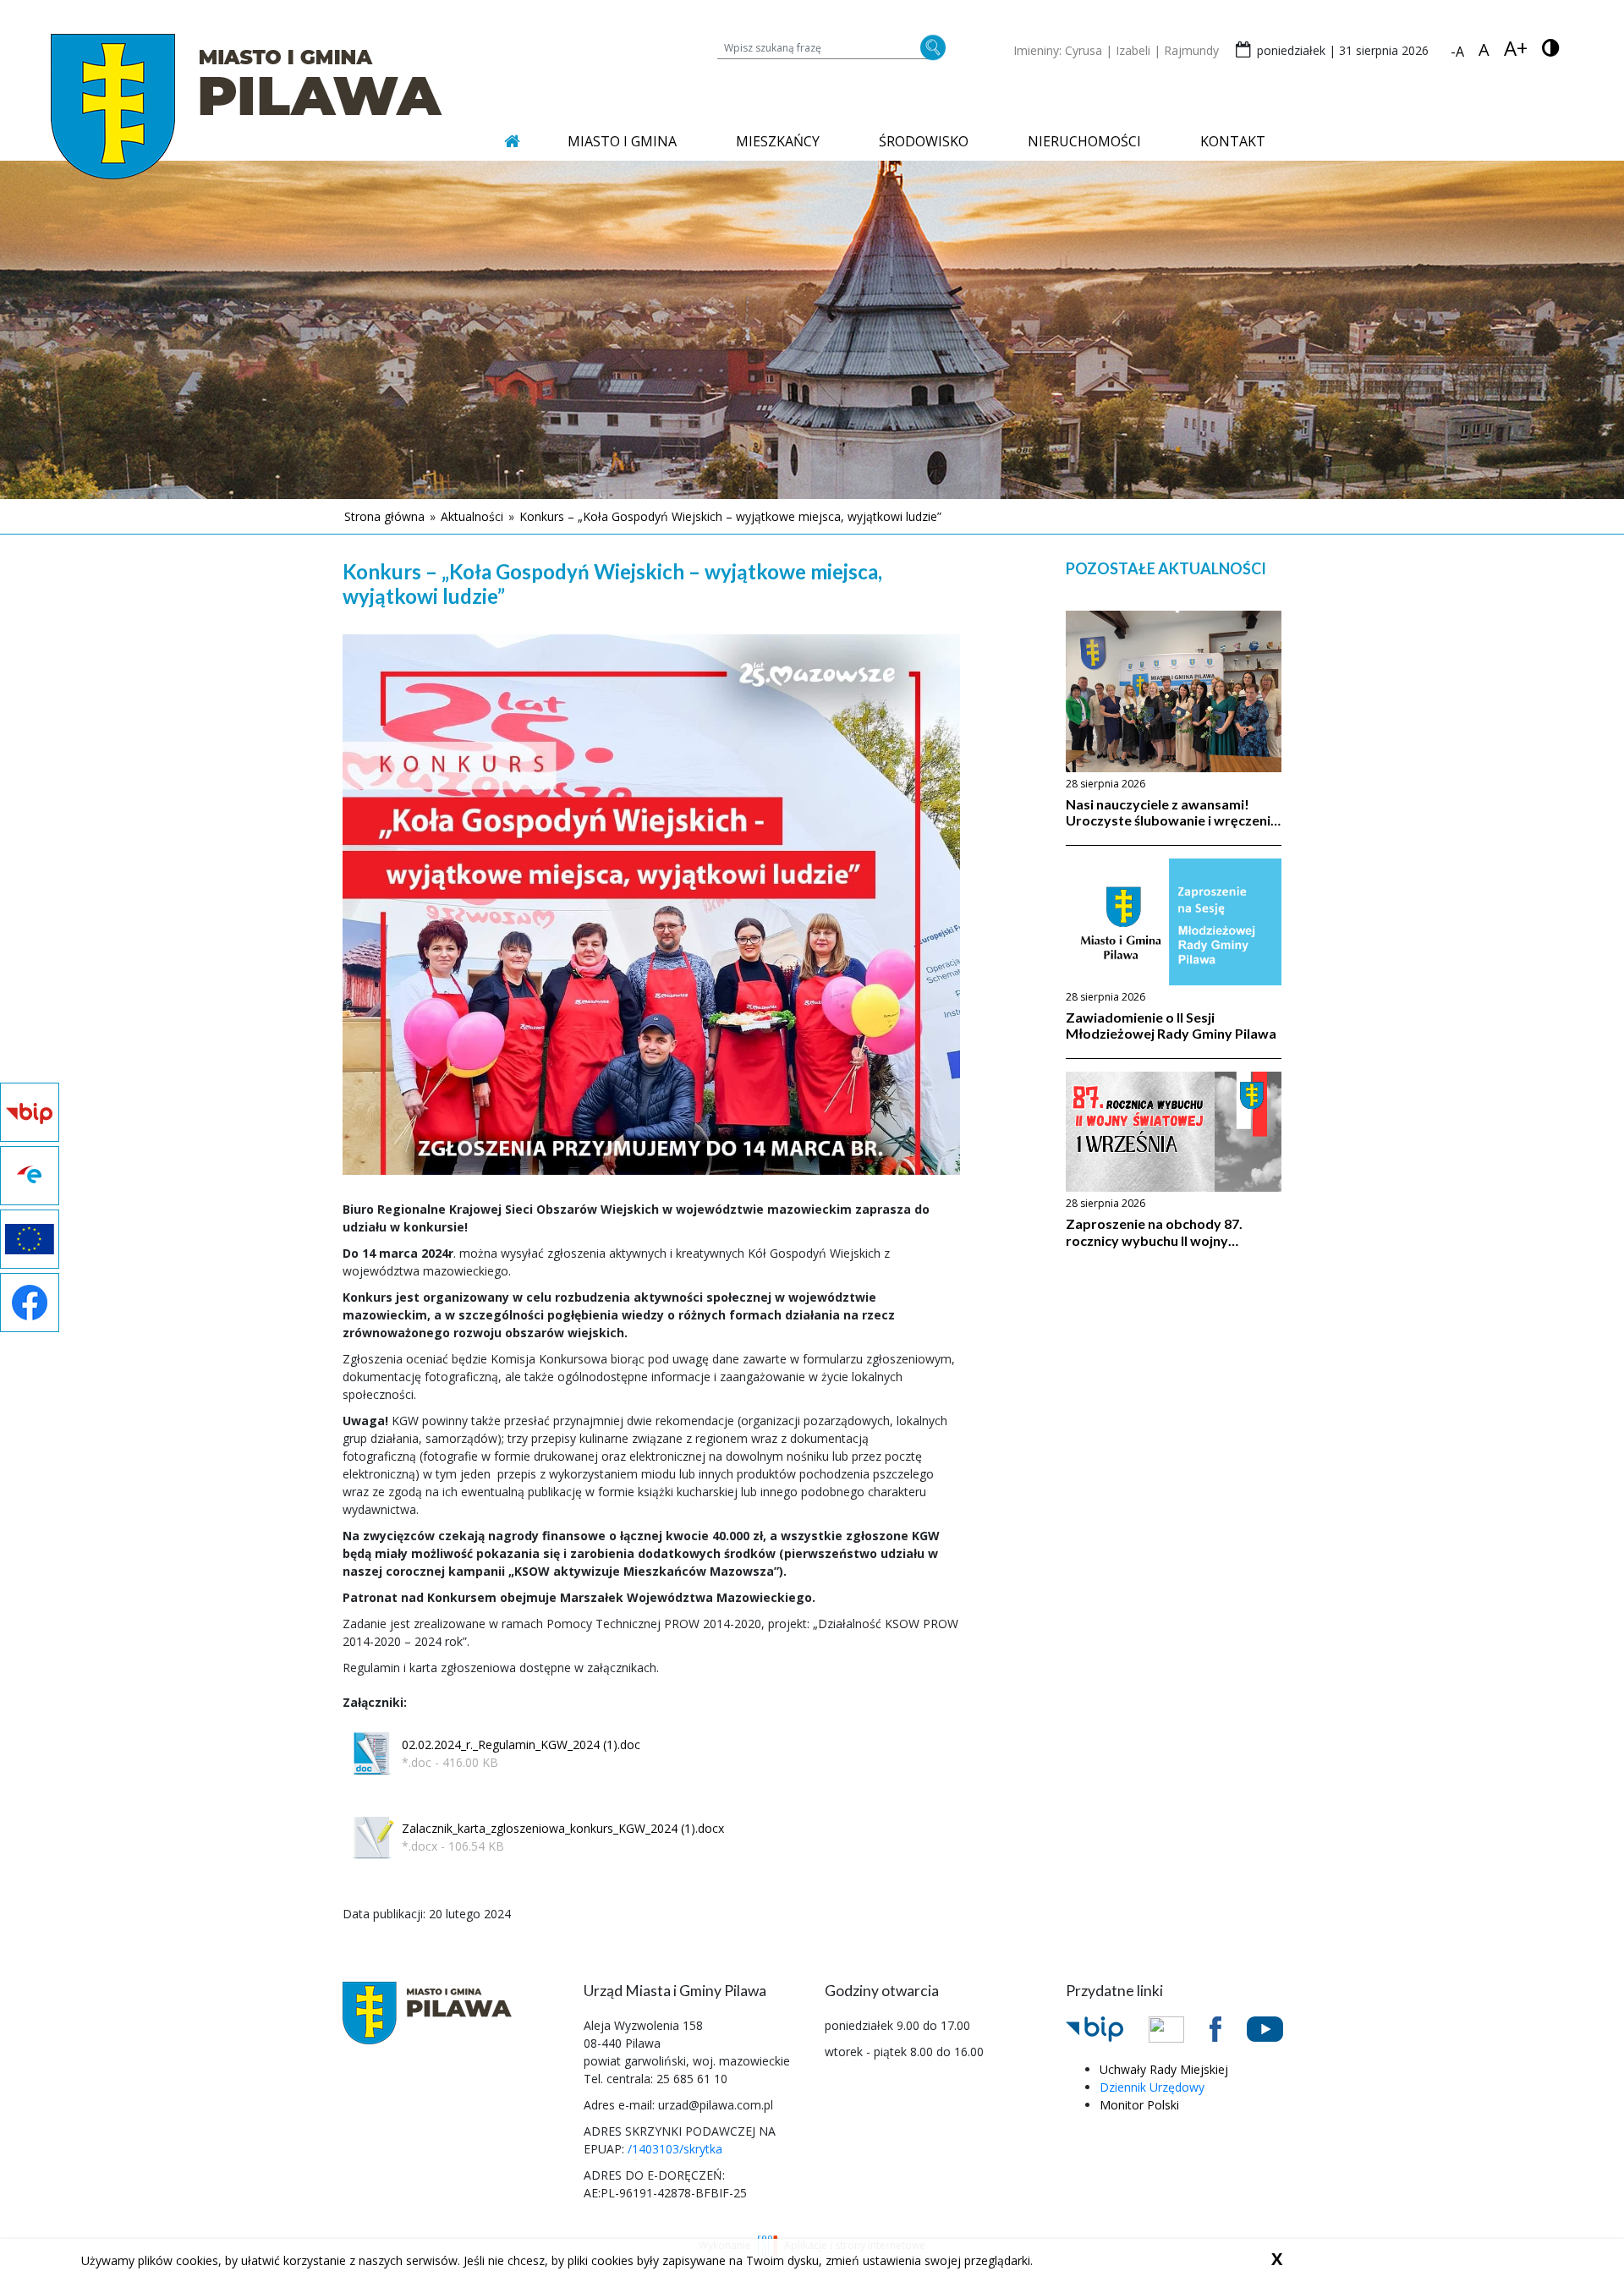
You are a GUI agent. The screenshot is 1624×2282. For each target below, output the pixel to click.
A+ (1516, 48)
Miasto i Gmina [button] (622, 141)
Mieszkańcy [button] (778, 141)
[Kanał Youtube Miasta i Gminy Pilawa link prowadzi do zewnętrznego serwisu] (1278, 2028)
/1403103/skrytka (675, 2149)
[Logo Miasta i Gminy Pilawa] (247, 106)
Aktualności (472, 516)
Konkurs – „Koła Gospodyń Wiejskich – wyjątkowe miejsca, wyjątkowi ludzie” (730, 516)
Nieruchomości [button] (1084, 141)
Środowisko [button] (924, 141)
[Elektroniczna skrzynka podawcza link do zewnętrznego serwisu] (1179, 2028)
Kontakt (1233, 141)
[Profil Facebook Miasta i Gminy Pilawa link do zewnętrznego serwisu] (1228, 2028)
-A (1457, 52)
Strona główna (384, 516)
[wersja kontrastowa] (1551, 48)
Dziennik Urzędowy (1152, 2087)
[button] (491, 1753)
